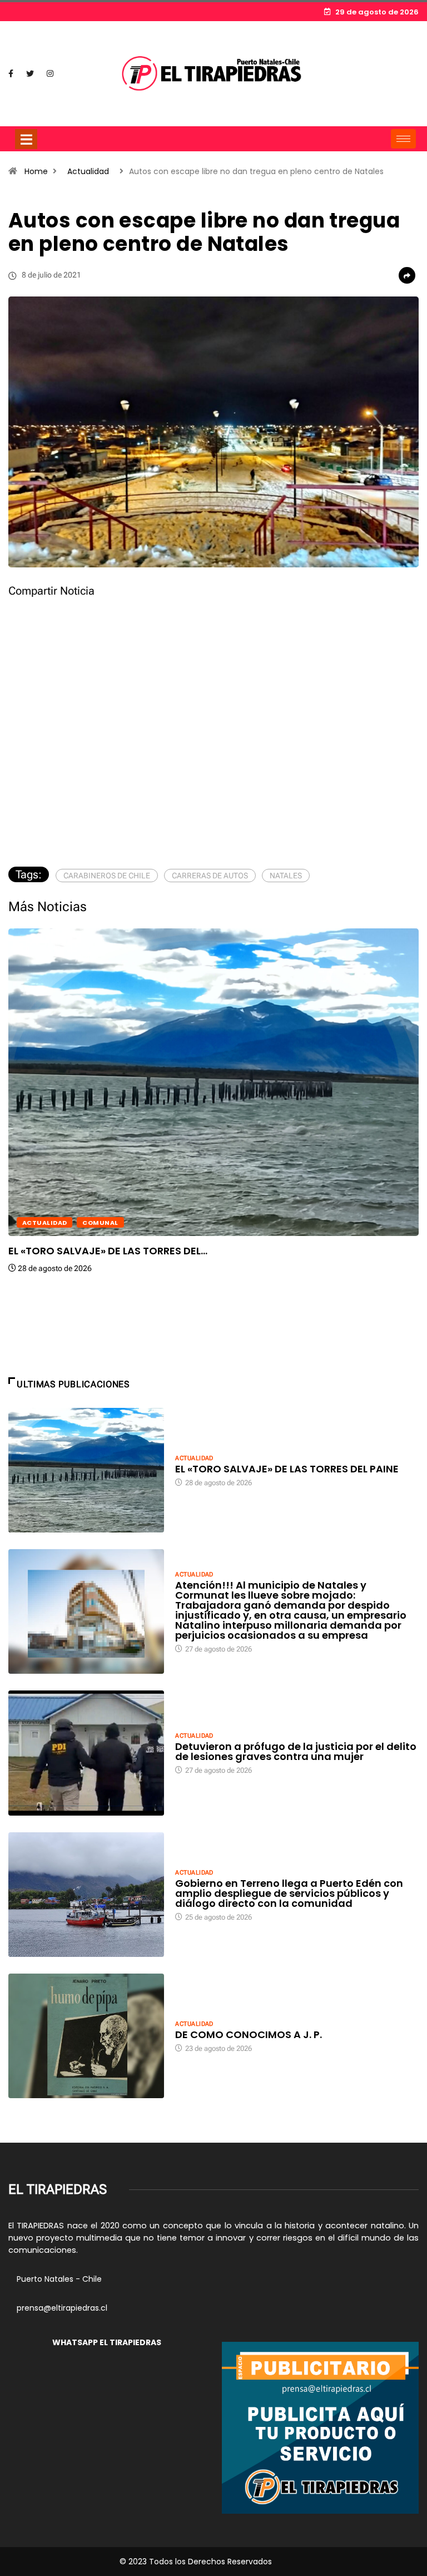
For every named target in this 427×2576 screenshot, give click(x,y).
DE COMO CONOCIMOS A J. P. (249, 2034)
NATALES (286, 876)
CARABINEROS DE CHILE (107, 876)
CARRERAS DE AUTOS (210, 876)
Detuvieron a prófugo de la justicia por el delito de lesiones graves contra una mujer (296, 1751)
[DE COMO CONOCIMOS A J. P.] (86, 2036)
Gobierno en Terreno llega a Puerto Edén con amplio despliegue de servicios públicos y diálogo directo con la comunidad (289, 1893)
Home (36, 171)
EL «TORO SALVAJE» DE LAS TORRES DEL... (108, 1251)
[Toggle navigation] (26, 139)
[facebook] (11, 74)
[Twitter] (30, 74)
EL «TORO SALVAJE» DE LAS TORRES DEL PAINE (287, 1469)
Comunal (100, 1223)
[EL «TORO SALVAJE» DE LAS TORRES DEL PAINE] (86, 1470)
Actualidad (88, 171)
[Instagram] (50, 74)
